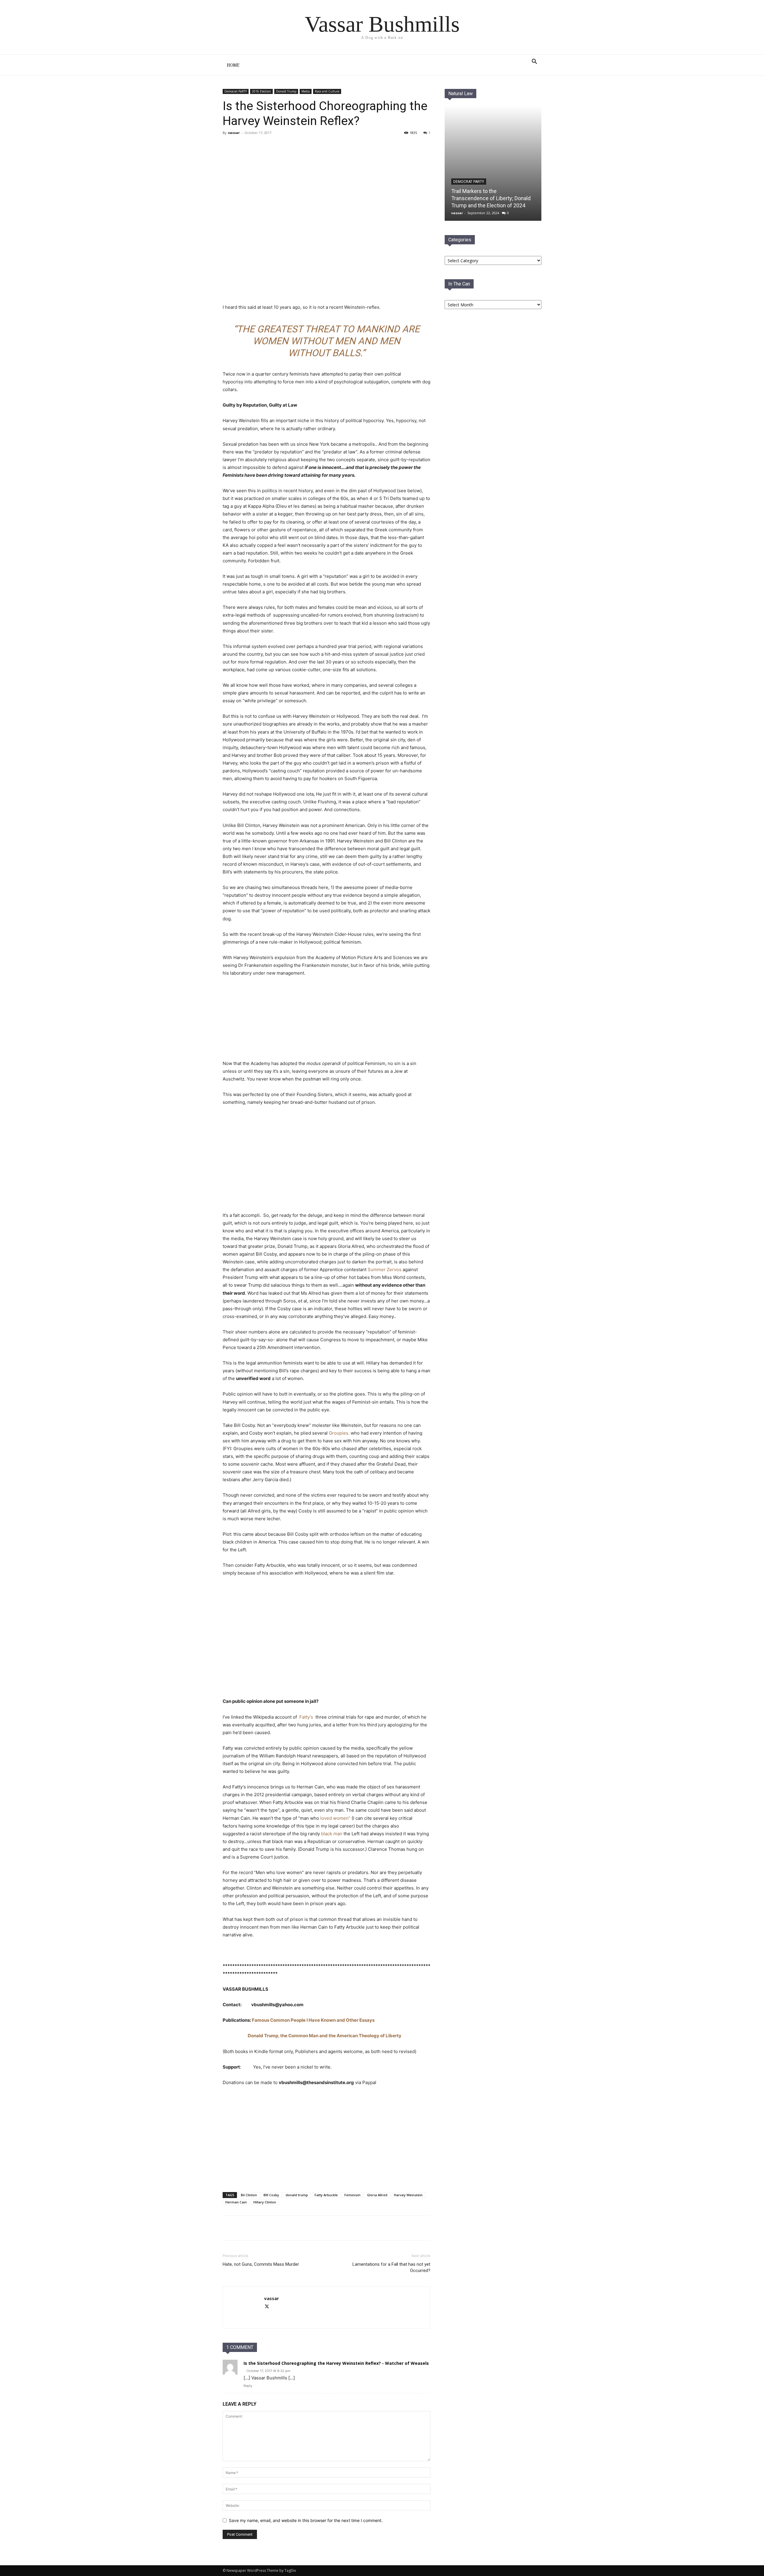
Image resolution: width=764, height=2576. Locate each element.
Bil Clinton (249, 2195)
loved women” (336, 1818)
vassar (234, 133)
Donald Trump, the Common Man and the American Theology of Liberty (325, 2036)
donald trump (297, 2195)
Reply (248, 2386)
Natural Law (460, 94)
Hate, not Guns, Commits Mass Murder (261, 2264)
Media (306, 91)
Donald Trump (286, 91)
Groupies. (340, 1433)
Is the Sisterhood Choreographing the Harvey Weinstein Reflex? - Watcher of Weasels (336, 2363)
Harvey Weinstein (408, 2195)
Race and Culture (327, 91)
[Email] (279, 2228)
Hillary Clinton (265, 2202)
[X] (266, 2228)
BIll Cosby (271, 2195)
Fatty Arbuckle (326, 2195)
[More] (293, 2228)
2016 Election (261, 91)
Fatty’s (306, 1717)
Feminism (352, 2195)
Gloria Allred (377, 2195)
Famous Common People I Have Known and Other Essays (313, 2020)
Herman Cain (236, 2202)
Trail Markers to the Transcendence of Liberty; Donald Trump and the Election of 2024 (491, 198)
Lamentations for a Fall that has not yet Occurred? (391, 2267)
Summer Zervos (385, 1270)
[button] (534, 62)
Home (233, 65)
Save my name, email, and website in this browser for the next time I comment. (306, 2520)
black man (332, 1834)
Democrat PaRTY (236, 91)
